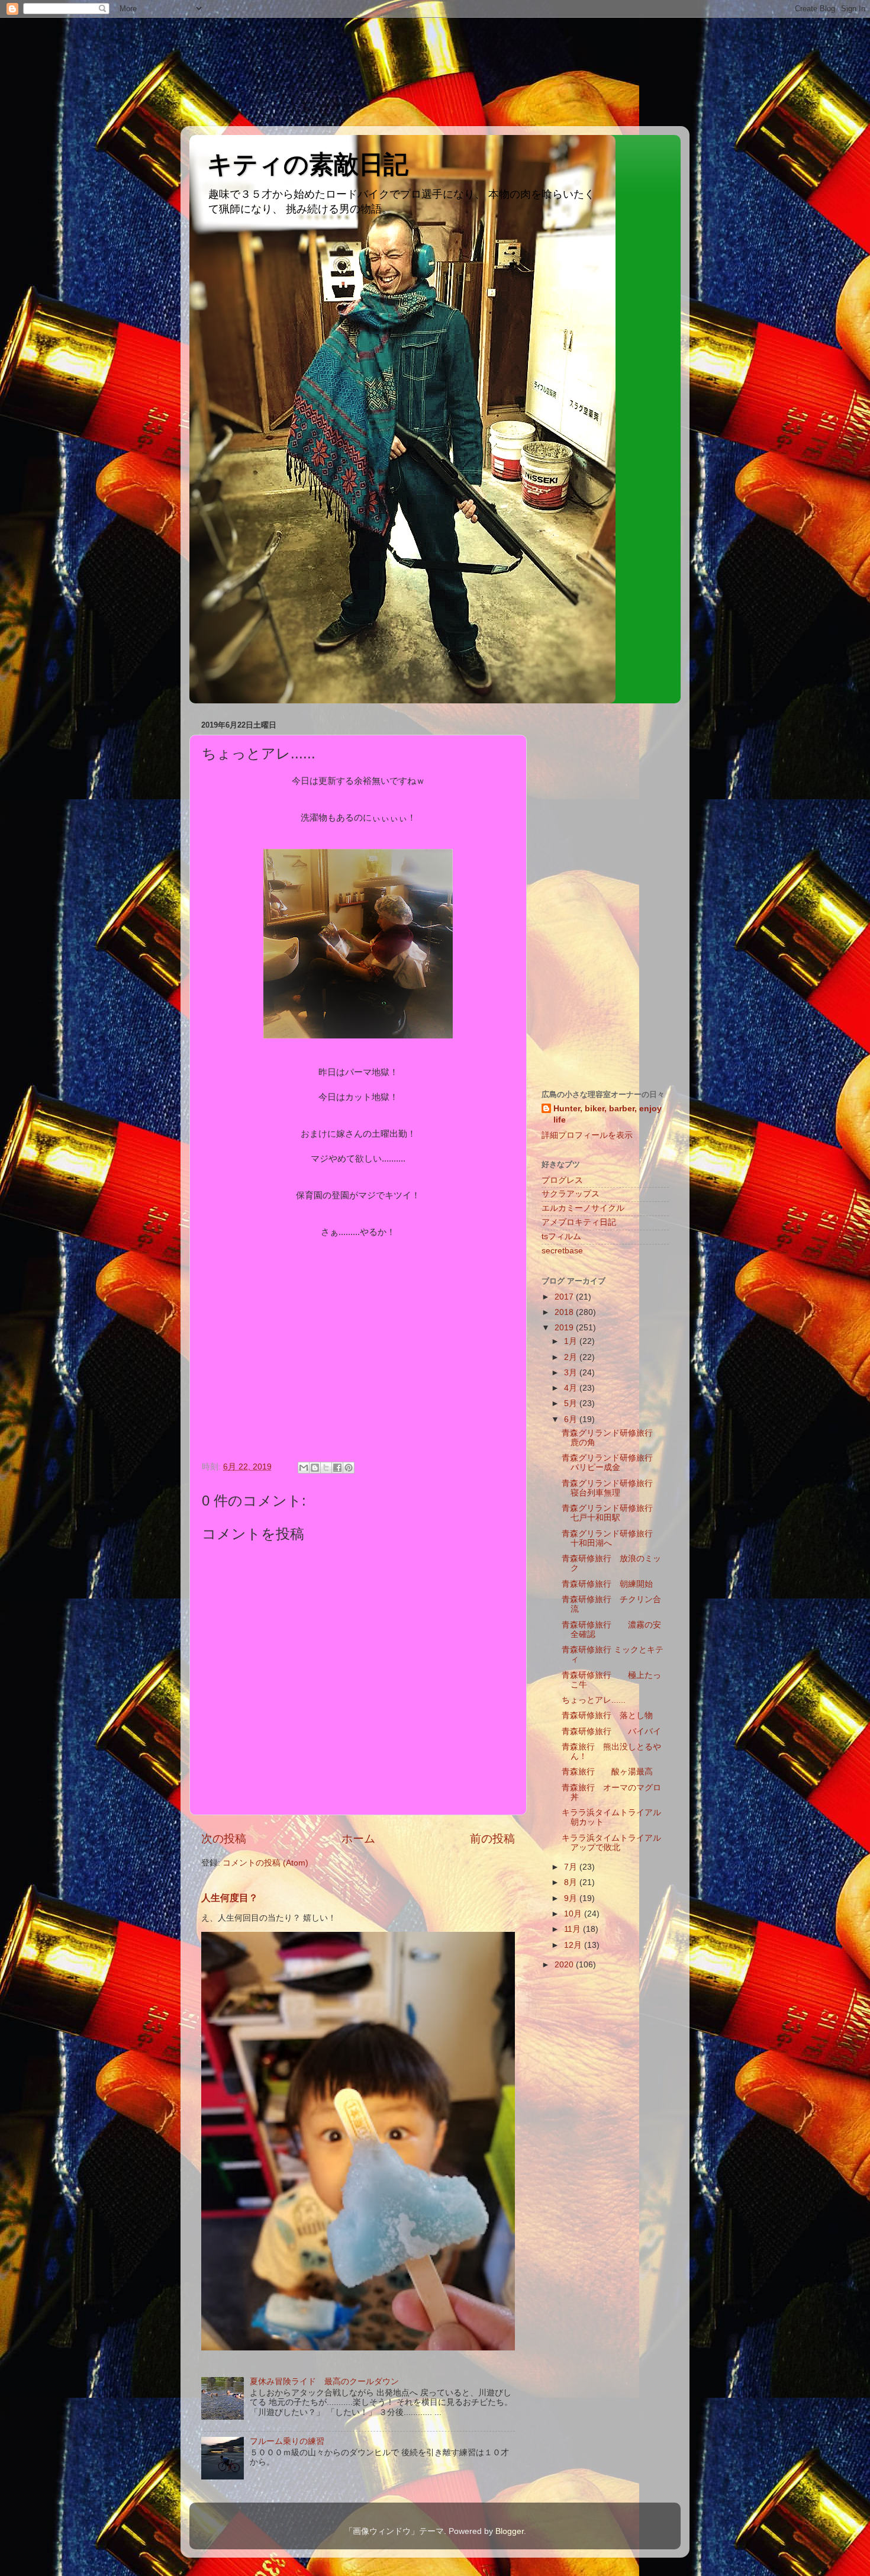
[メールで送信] (304, 1468)
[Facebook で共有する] (337, 1468)
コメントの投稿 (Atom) (265, 1863)
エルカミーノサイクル (583, 1208)
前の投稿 (492, 1839)
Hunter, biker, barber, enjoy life (608, 1114)
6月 (572, 1419)
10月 (574, 1914)
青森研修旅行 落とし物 (607, 1715)
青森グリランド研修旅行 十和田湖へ (611, 1538)
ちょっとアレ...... (594, 1700)
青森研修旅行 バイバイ (611, 1731)
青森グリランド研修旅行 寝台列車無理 (616, 1488)
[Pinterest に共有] (349, 1468)
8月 (572, 1882)
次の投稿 (224, 1839)
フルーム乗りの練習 (287, 2441)
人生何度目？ (230, 1898)
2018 (565, 1312)
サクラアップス (571, 1194)
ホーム (358, 1839)
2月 (572, 1357)
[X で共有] (326, 1468)
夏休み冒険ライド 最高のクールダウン (324, 2382)
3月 (572, 1373)
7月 (572, 1867)
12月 (574, 1945)
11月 (573, 1929)
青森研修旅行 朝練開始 (607, 1584)
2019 (565, 1328)
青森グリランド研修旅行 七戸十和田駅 (611, 1513)
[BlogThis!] (315, 1468)
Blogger (510, 2531)
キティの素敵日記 (308, 164)
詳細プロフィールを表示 (587, 1135)
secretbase (562, 1251)
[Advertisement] (53, 62)
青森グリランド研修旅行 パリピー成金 (616, 1463)
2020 (565, 1965)
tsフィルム (561, 1236)
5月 (572, 1403)
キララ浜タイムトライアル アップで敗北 (616, 1843)
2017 (565, 1297)
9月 (572, 1898)
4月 (572, 1388)
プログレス (562, 1180)
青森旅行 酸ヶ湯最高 (607, 1772)
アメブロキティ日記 (579, 1222)
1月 (572, 1341)
